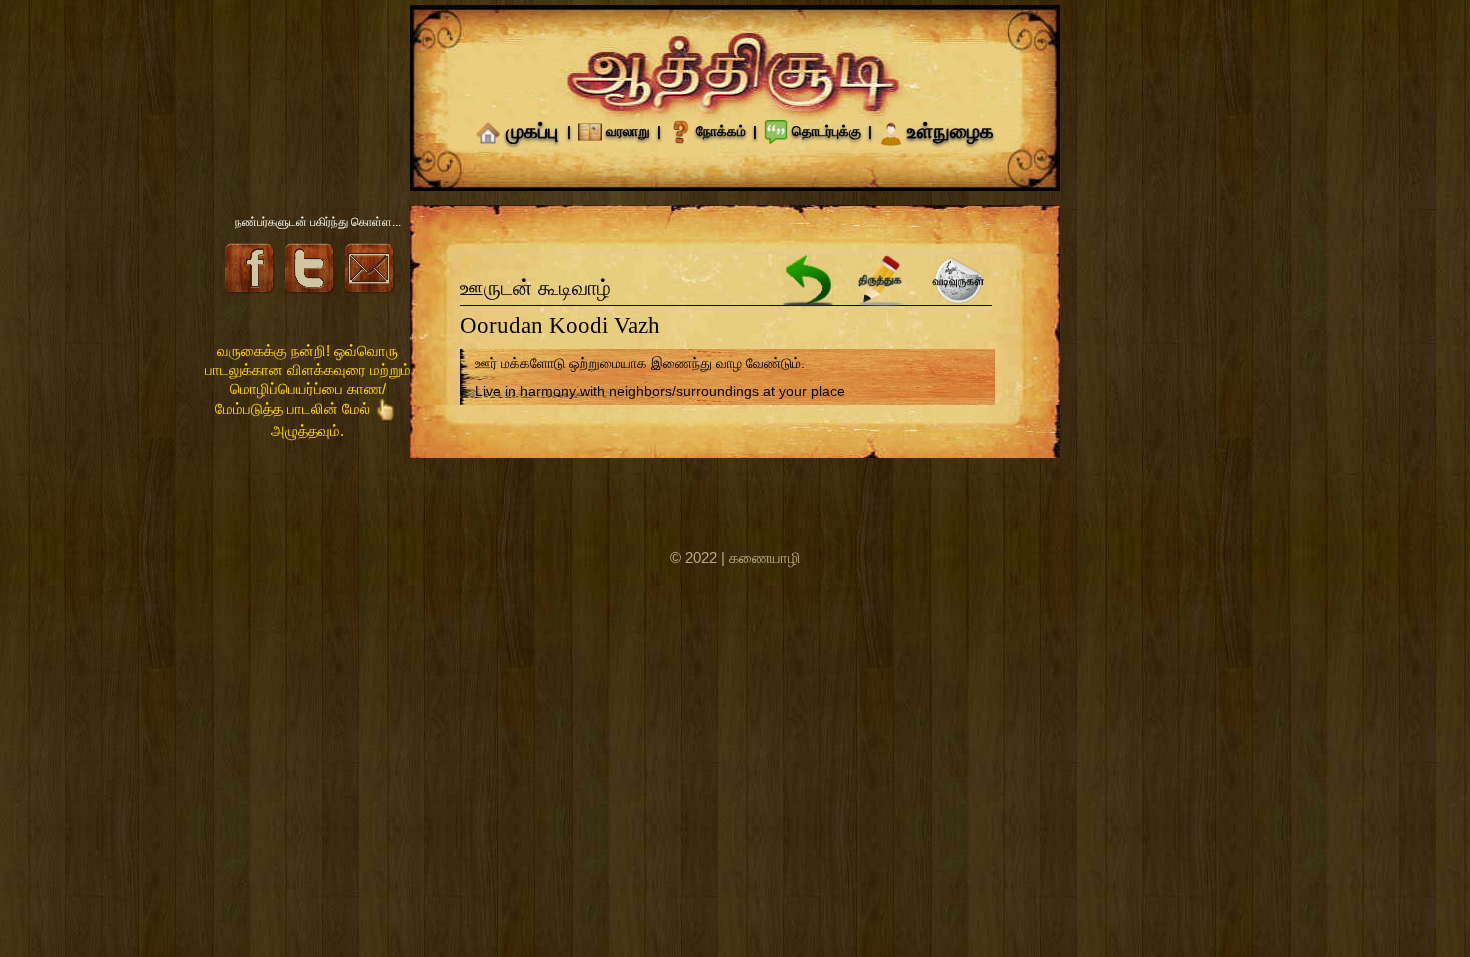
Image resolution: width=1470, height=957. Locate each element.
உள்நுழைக (950, 130)
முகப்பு (532, 130)
